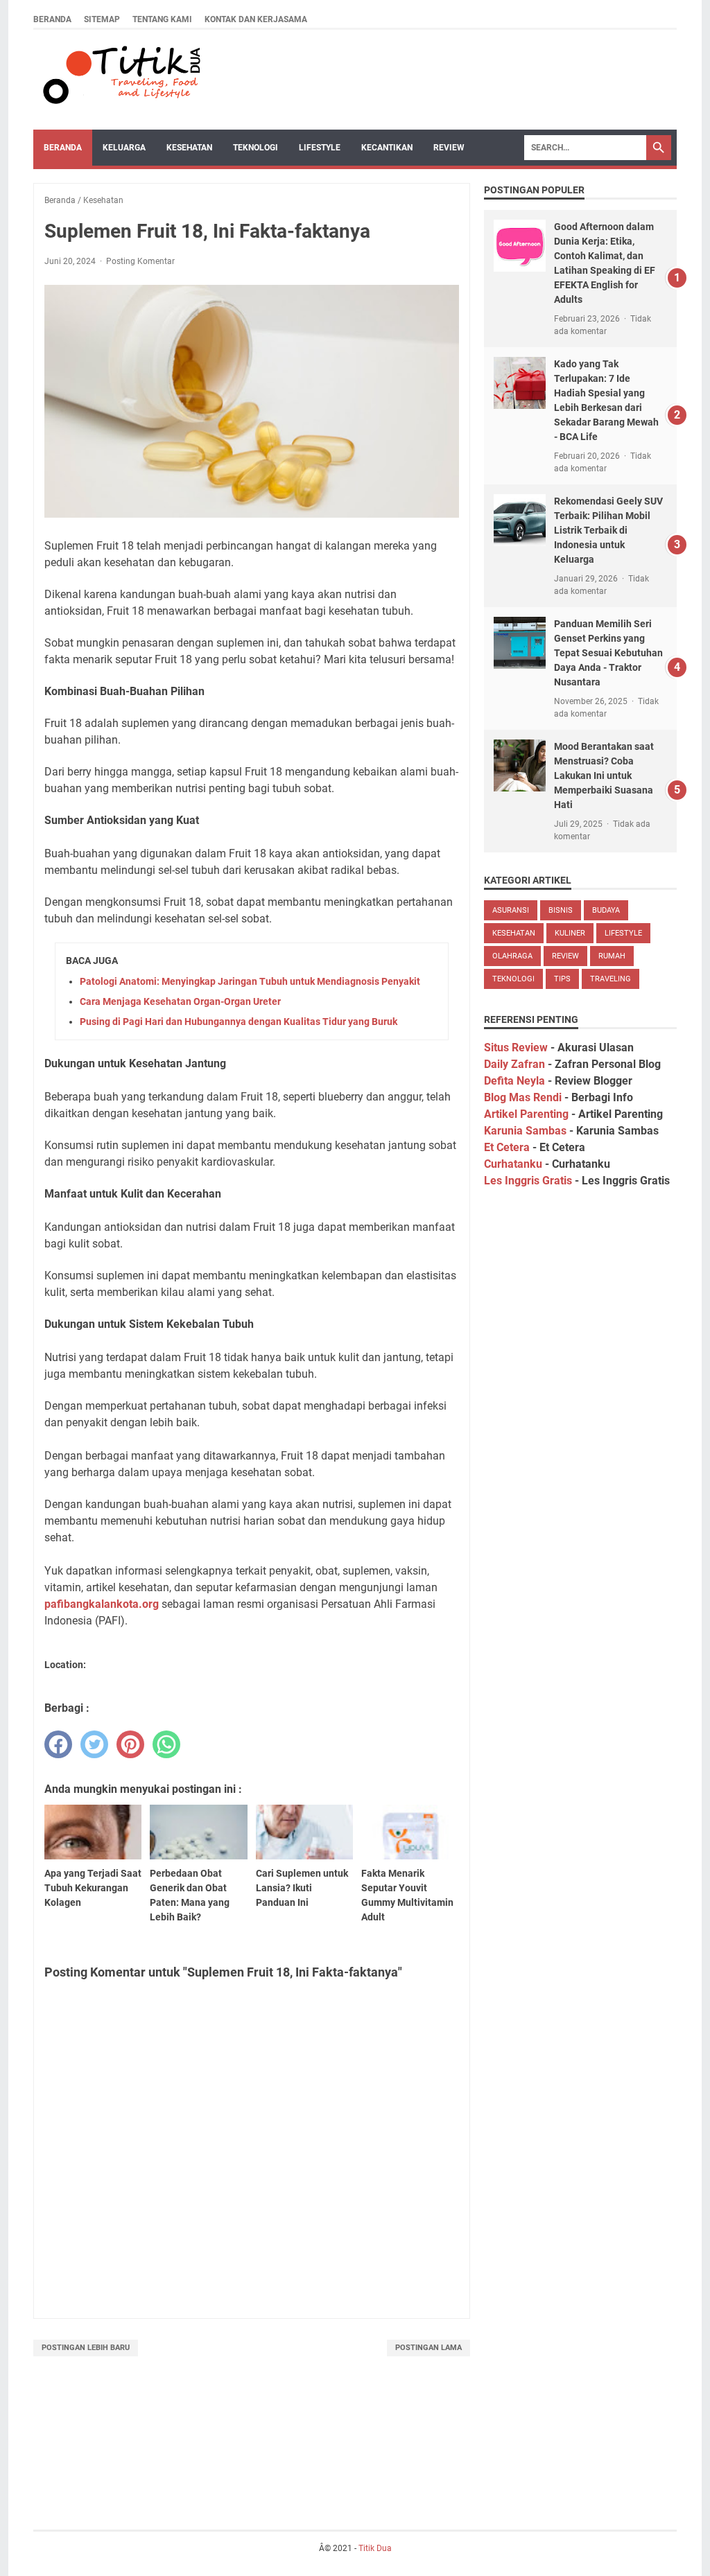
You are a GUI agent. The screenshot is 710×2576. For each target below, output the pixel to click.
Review (449, 148)
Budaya (606, 910)
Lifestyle (320, 148)
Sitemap (102, 19)
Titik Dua (375, 2548)
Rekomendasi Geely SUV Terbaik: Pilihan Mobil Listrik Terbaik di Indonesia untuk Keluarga (608, 530)
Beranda (52, 19)
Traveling (611, 979)
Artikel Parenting (526, 1114)
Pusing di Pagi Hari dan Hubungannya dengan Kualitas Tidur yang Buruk (239, 1022)
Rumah (612, 956)
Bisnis (561, 910)
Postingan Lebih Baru (86, 2348)
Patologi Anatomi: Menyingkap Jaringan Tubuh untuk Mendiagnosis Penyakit (250, 981)
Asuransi (511, 910)
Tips (562, 979)
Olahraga (512, 956)
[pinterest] (130, 1744)
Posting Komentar (140, 261)
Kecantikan (387, 148)
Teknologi (256, 148)
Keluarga (124, 148)
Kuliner (570, 933)
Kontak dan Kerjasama (256, 19)
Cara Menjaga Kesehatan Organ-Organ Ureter (180, 1001)
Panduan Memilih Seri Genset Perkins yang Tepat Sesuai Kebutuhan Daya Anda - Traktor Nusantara (608, 653)
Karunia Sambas (525, 1131)
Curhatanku (513, 1164)
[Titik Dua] (120, 80)
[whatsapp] (166, 1744)
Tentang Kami (162, 19)
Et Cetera (507, 1147)
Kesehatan (189, 148)
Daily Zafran (514, 1064)
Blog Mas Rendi (523, 1097)
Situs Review (516, 1048)
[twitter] (94, 1744)
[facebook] (58, 1744)
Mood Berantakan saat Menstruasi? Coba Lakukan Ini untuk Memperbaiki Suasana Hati (604, 776)
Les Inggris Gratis (528, 1181)
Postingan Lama (428, 2348)
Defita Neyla (514, 1081)
